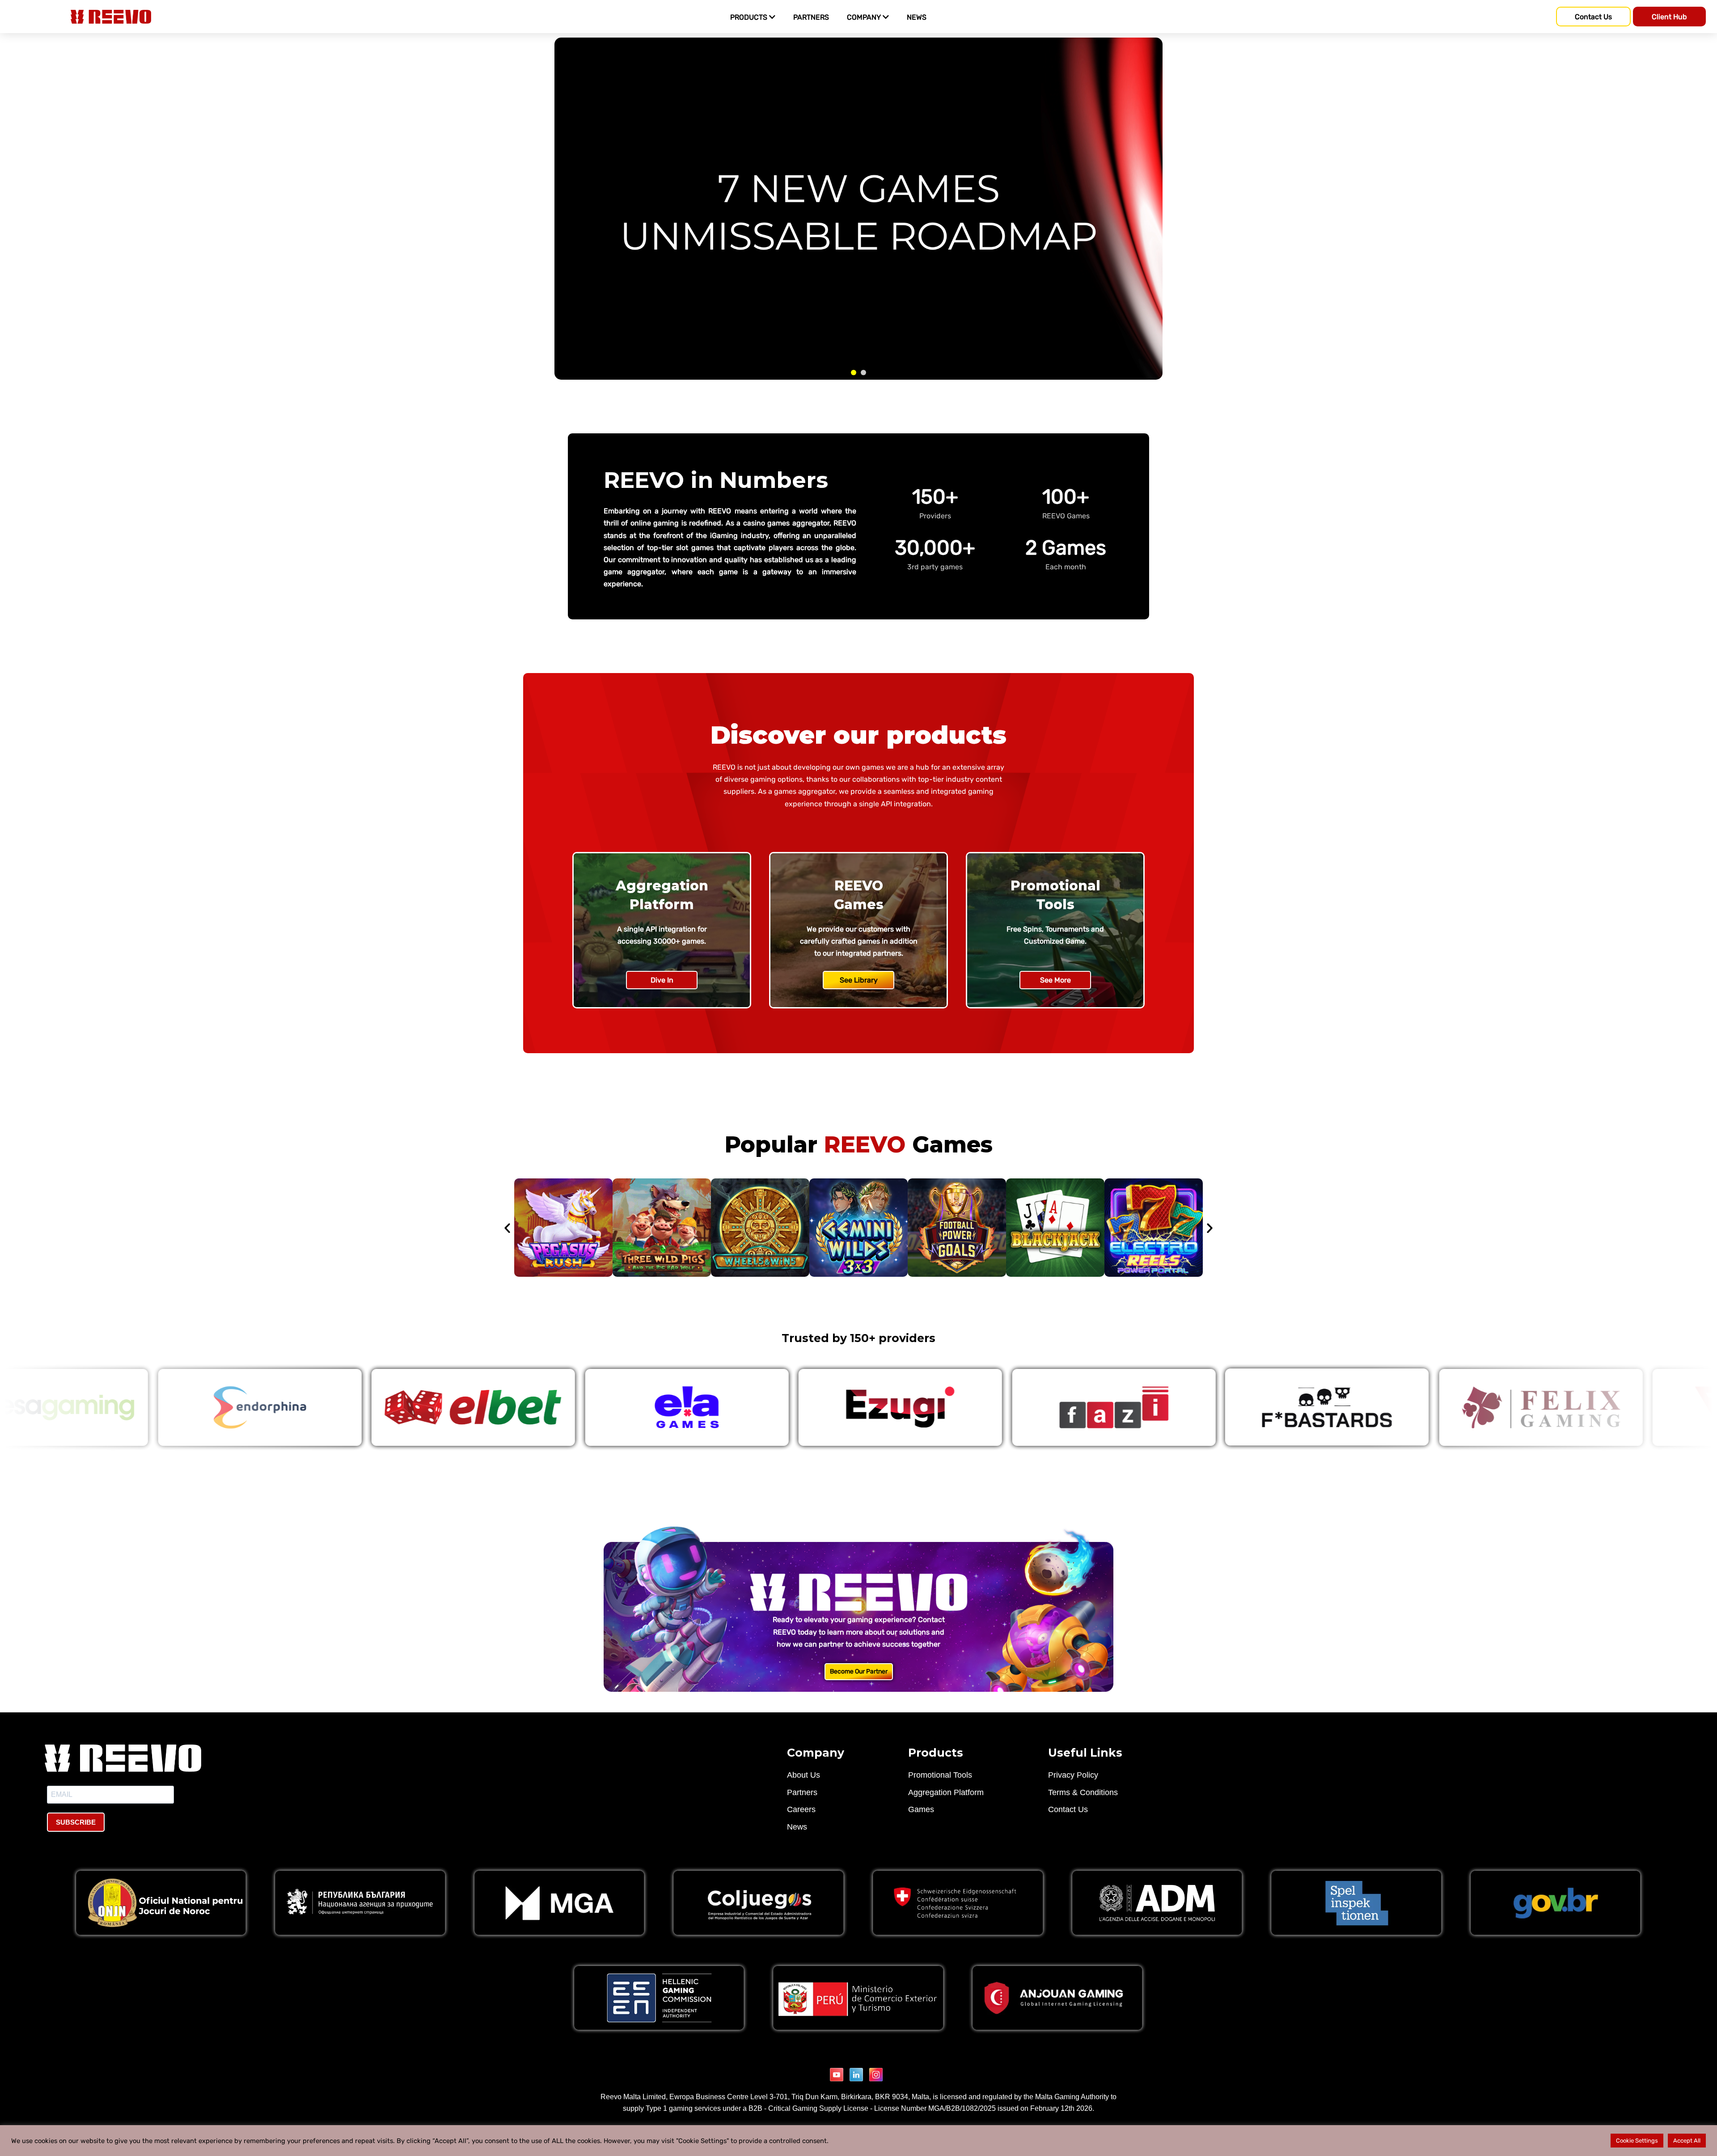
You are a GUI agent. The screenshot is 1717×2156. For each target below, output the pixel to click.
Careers (801, 1809)
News (797, 1827)
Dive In (662, 980)
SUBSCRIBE (76, 1822)
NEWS (917, 17)
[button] (507, 1228)
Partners (802, 1792)
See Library (859, 980)
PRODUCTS (750, 17)
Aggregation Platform (946, 1792)
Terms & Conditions (1083, 1792)
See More (1055, 980)
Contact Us (1068, 1809)
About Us (804, 1775)
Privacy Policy (1073, 1775)
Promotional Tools (940, 1775)
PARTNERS (811, 17)
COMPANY (865, 17)
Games (921, 1809)
